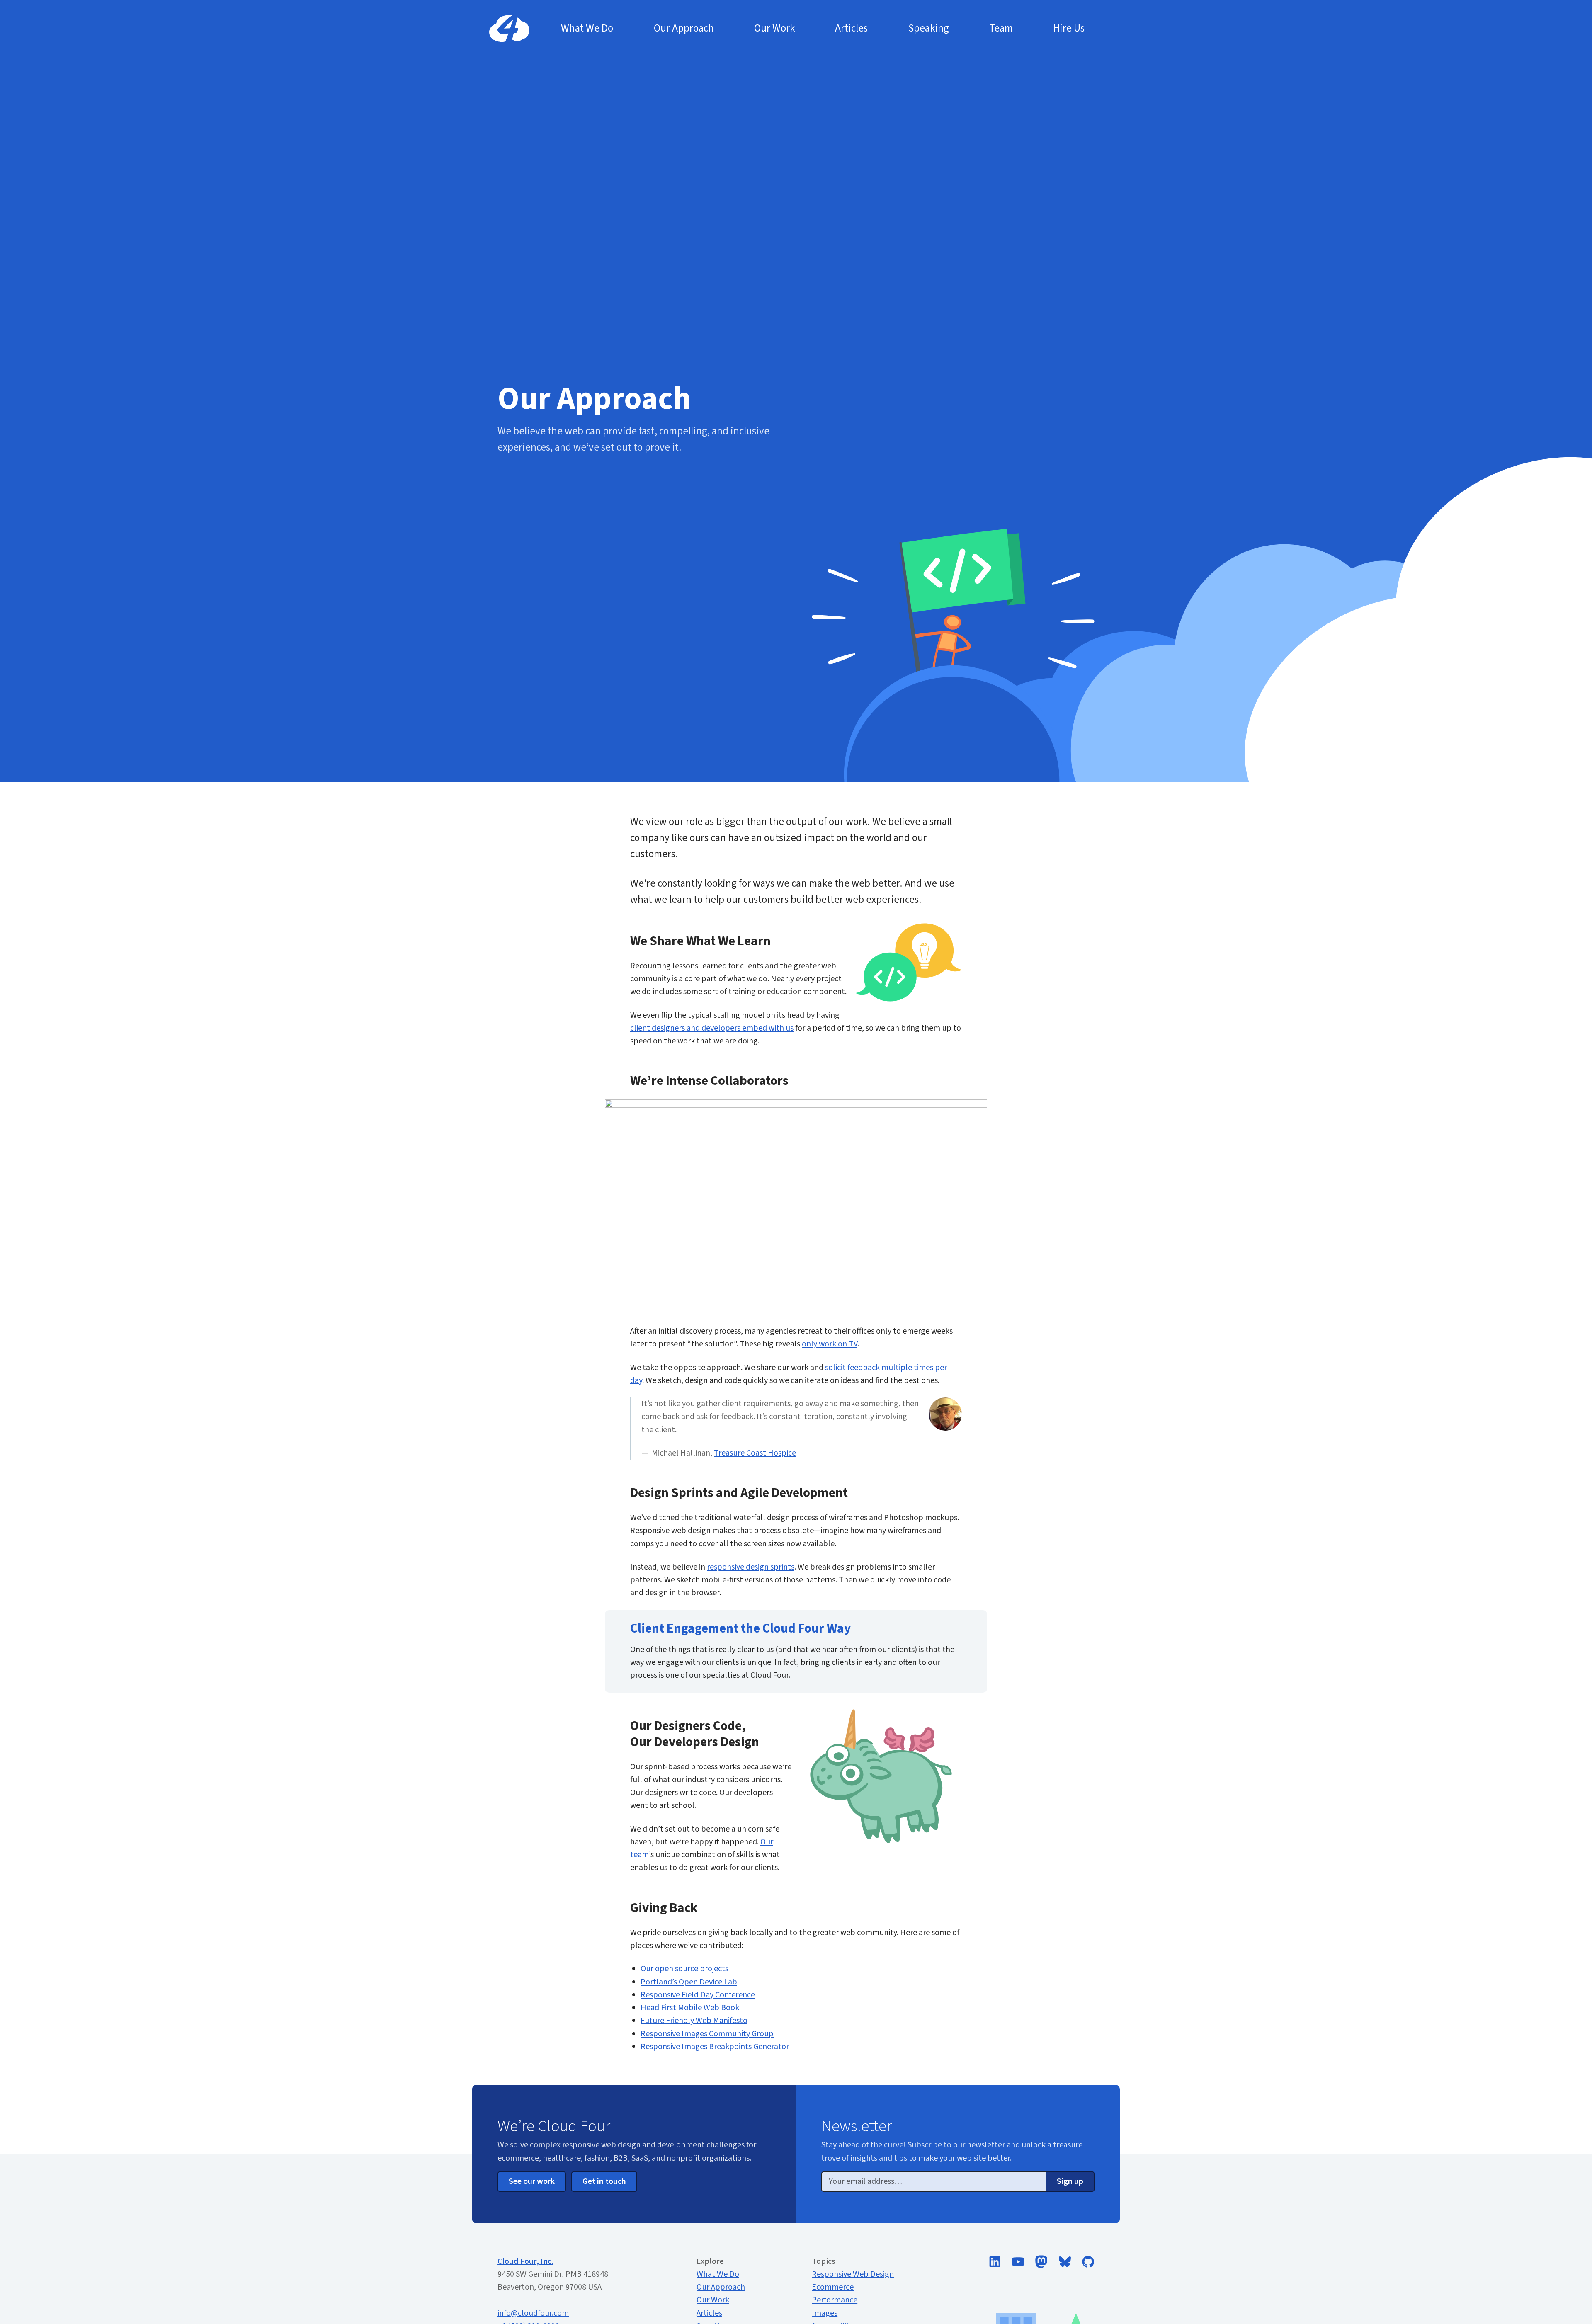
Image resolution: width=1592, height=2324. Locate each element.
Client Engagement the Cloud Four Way (740, 1629)
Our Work (713, 2300)
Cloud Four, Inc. (525, 2261)
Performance (835, 2300)
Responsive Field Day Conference (698, 1995)
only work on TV (830, 1344)
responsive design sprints (751, 1567)
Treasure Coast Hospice (755, 1453)
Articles (709, 2313)
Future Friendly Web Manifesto (694, 2021)
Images (825, 2313)
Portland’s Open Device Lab (689, 1982)
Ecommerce (833, 2287)
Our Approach (721, 2287)
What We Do (718, 2274)
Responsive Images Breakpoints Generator (715, 2047)
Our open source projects (684, 1969)
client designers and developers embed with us (712, 1028)
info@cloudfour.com (533, 2313)
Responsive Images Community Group (707, 2034)
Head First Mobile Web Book (690, 2008)
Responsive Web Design (853, 2274)
